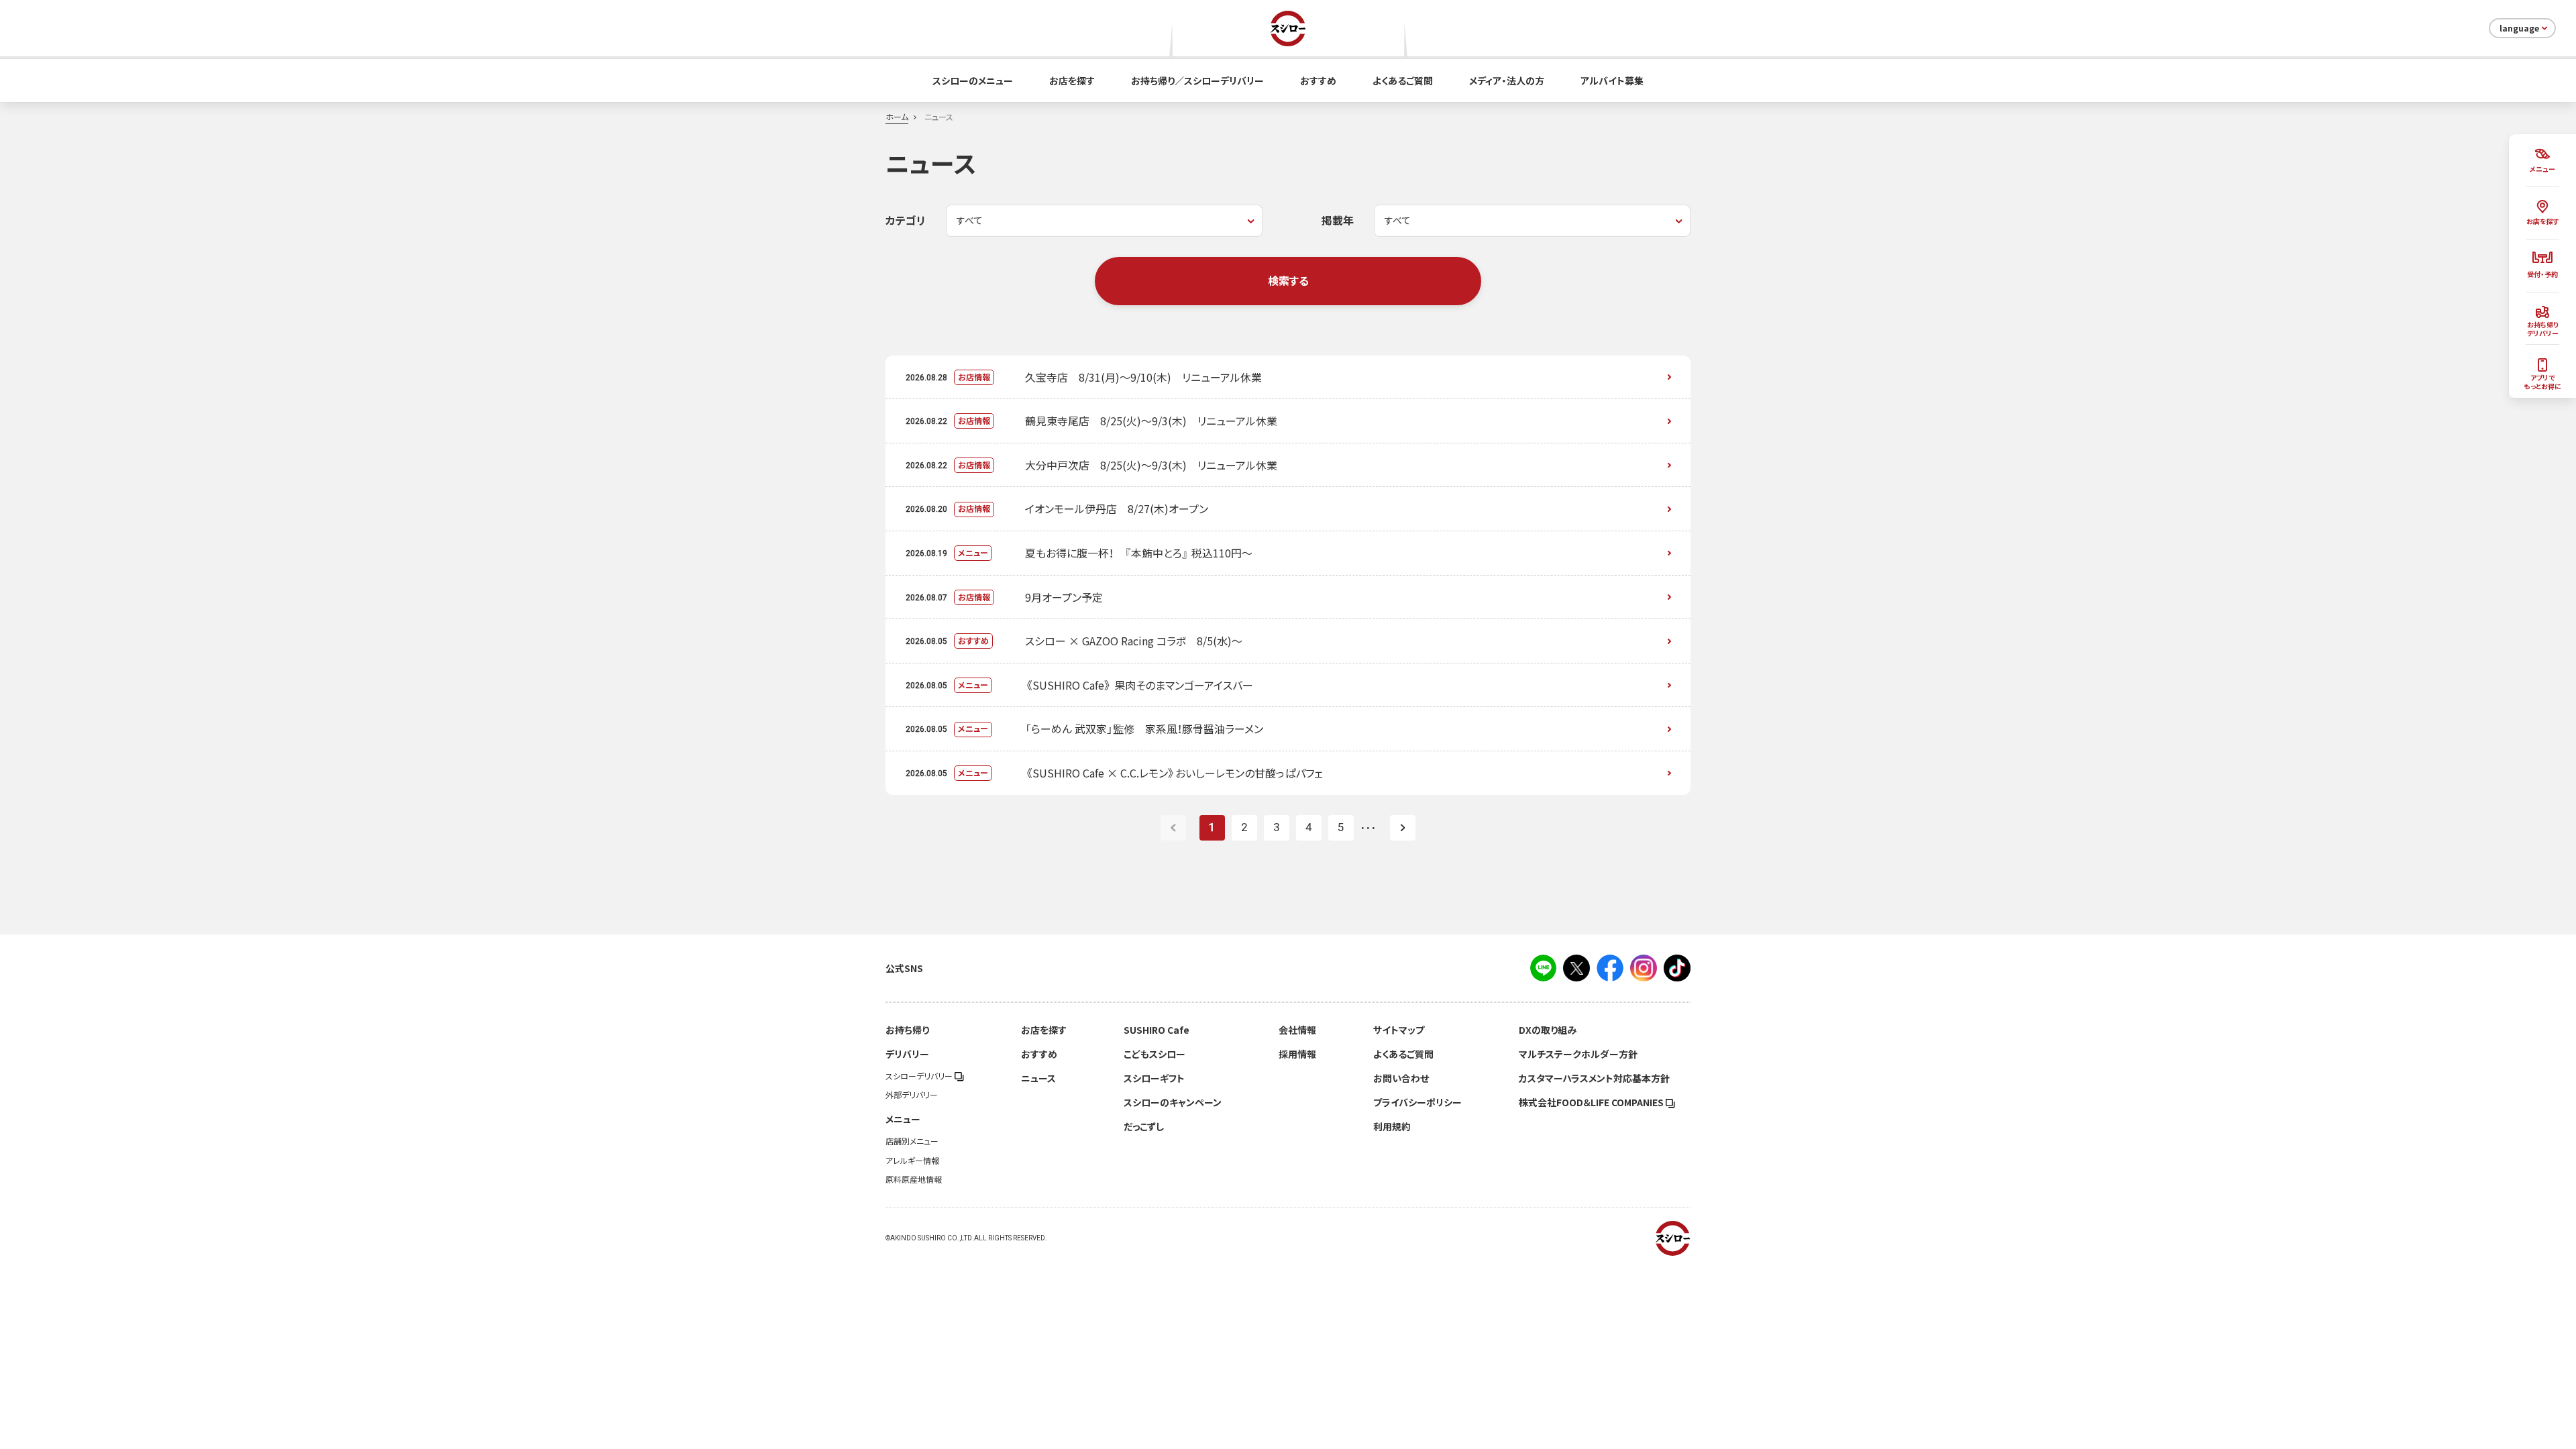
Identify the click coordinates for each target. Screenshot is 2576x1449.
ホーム (897, 117)
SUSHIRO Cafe (1157, 1030)
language (2519, 28)
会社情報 (1297, 1030)
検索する (1288, 280)
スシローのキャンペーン (1173, 1102)
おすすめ (1318, 80)
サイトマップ (1399, 1030)
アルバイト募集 (1612, 80)
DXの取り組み (1548, 1030)
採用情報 (1297, 1054)
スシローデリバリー (920, 1076)
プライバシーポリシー (1417, 1102)
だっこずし (1144, 1126)
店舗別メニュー (912, 1141)
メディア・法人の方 (1507, 80)
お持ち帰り (907, 1030)
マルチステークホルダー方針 (1578, 1054)
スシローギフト (1154, 1078)
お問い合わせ (1401, 1078)
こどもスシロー (1155, 1054)
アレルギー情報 (912, 1161)
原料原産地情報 (914, 1179)
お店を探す (1072, 80)
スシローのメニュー (973, 80)
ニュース (1038, 1078)
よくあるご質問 (1403, 80)
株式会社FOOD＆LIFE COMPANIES (1592, 1102)
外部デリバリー (912, 1095)
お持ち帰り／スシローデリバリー (1197, 80)
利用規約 (1392, 1126)
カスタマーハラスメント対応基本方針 (1594, 1078)
